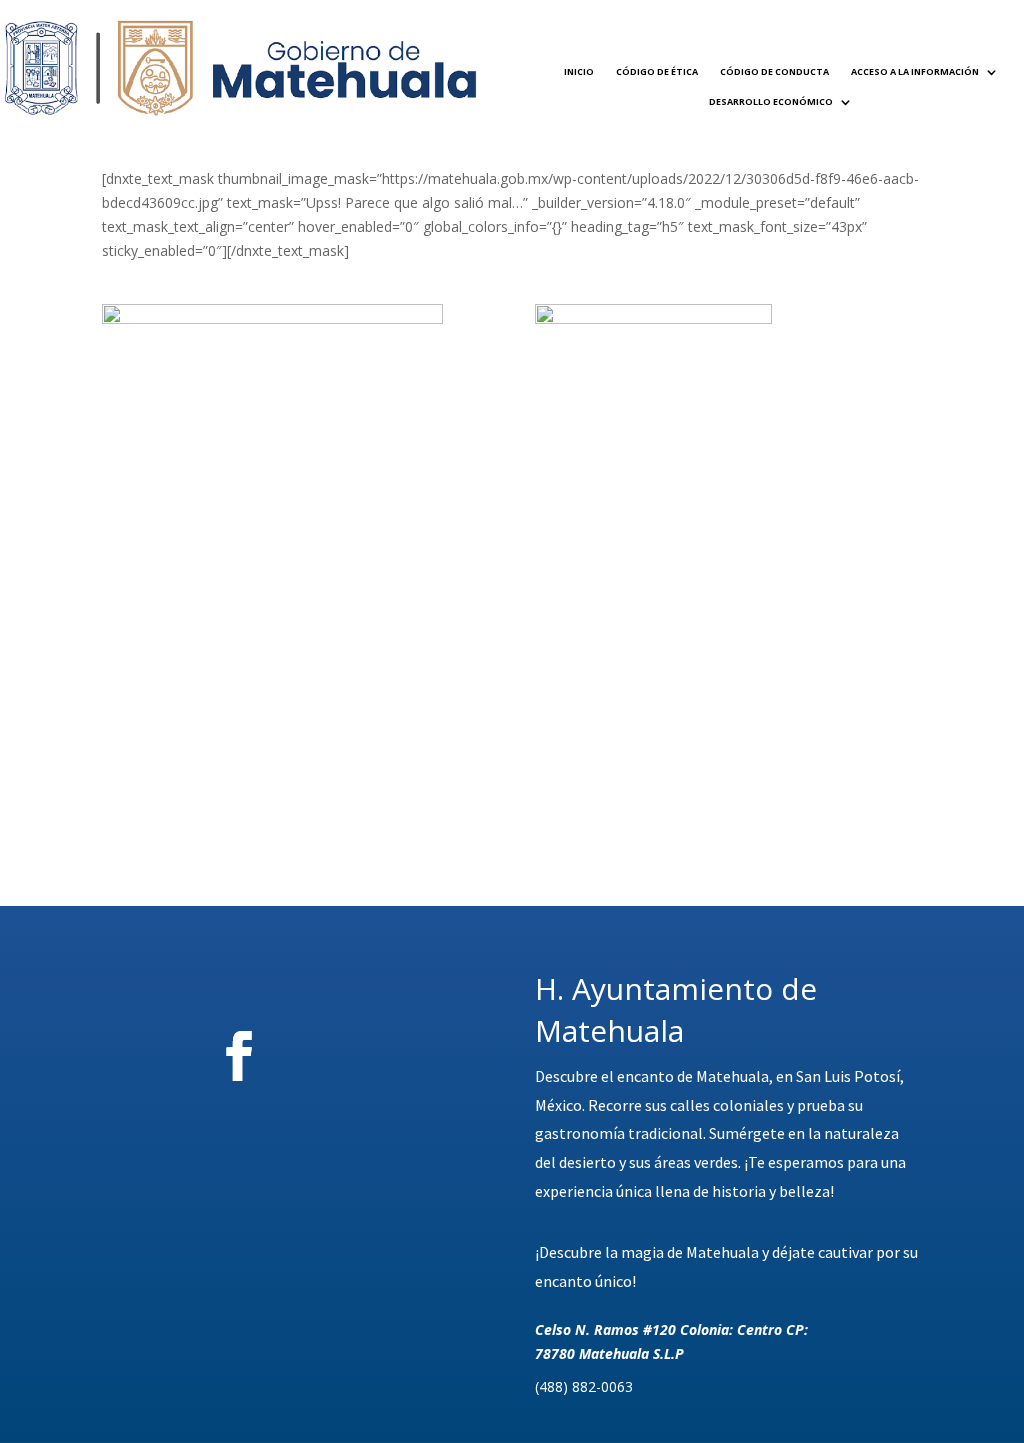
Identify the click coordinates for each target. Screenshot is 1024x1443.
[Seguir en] (350, 1056)
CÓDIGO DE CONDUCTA (774, 71)
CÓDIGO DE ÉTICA (657, 71)
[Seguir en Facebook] (239, 1056)
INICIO (579, 71)
